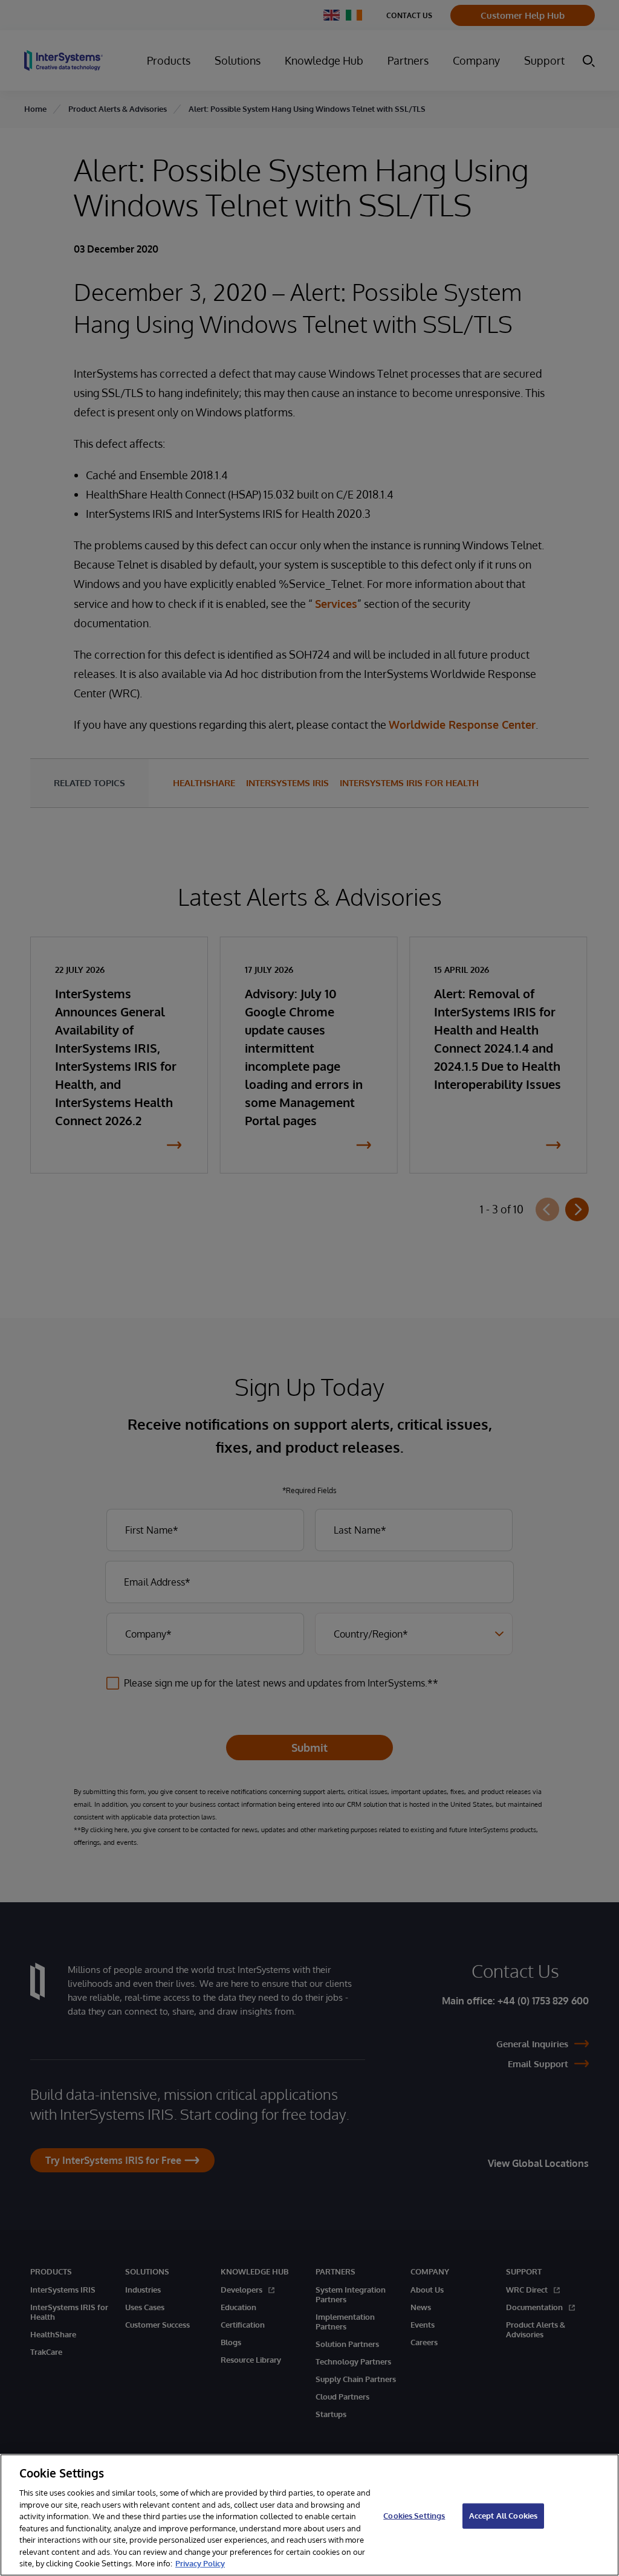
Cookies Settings (414, 2516)
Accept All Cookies (503, 2516)
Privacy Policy (200, 2563)
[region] (309, 2515)
